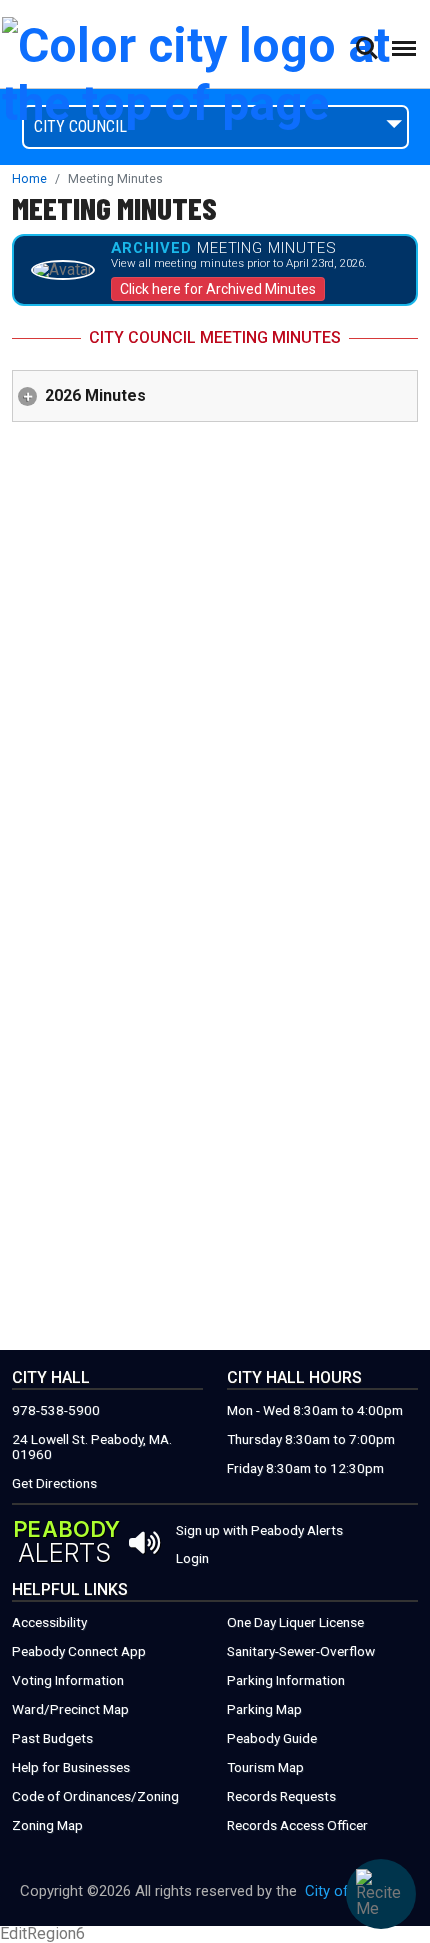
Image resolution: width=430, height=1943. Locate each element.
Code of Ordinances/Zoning (95, 1796)
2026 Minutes (95, 395)
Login (192, 1559)
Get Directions (54, 1483)
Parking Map (264, 1709)
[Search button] (366, 48)
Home (29, 179)
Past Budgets (52, 1738)
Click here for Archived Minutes (218, 289)
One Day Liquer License (295, 1622)
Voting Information (68, 1680)
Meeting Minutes (114, 207)
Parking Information (286, 1680)
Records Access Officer (297, 1825)
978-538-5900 (56, 1410)
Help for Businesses (71, 1767)
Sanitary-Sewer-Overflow (301, 1651)
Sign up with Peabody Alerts (259, 1531)
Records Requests (281, 1796)
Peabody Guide (272, 1738)
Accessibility (49, 1622)
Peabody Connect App (79, 1651)
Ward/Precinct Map (70, 1709)
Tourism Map (265, 1767)
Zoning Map (47, 1825)
